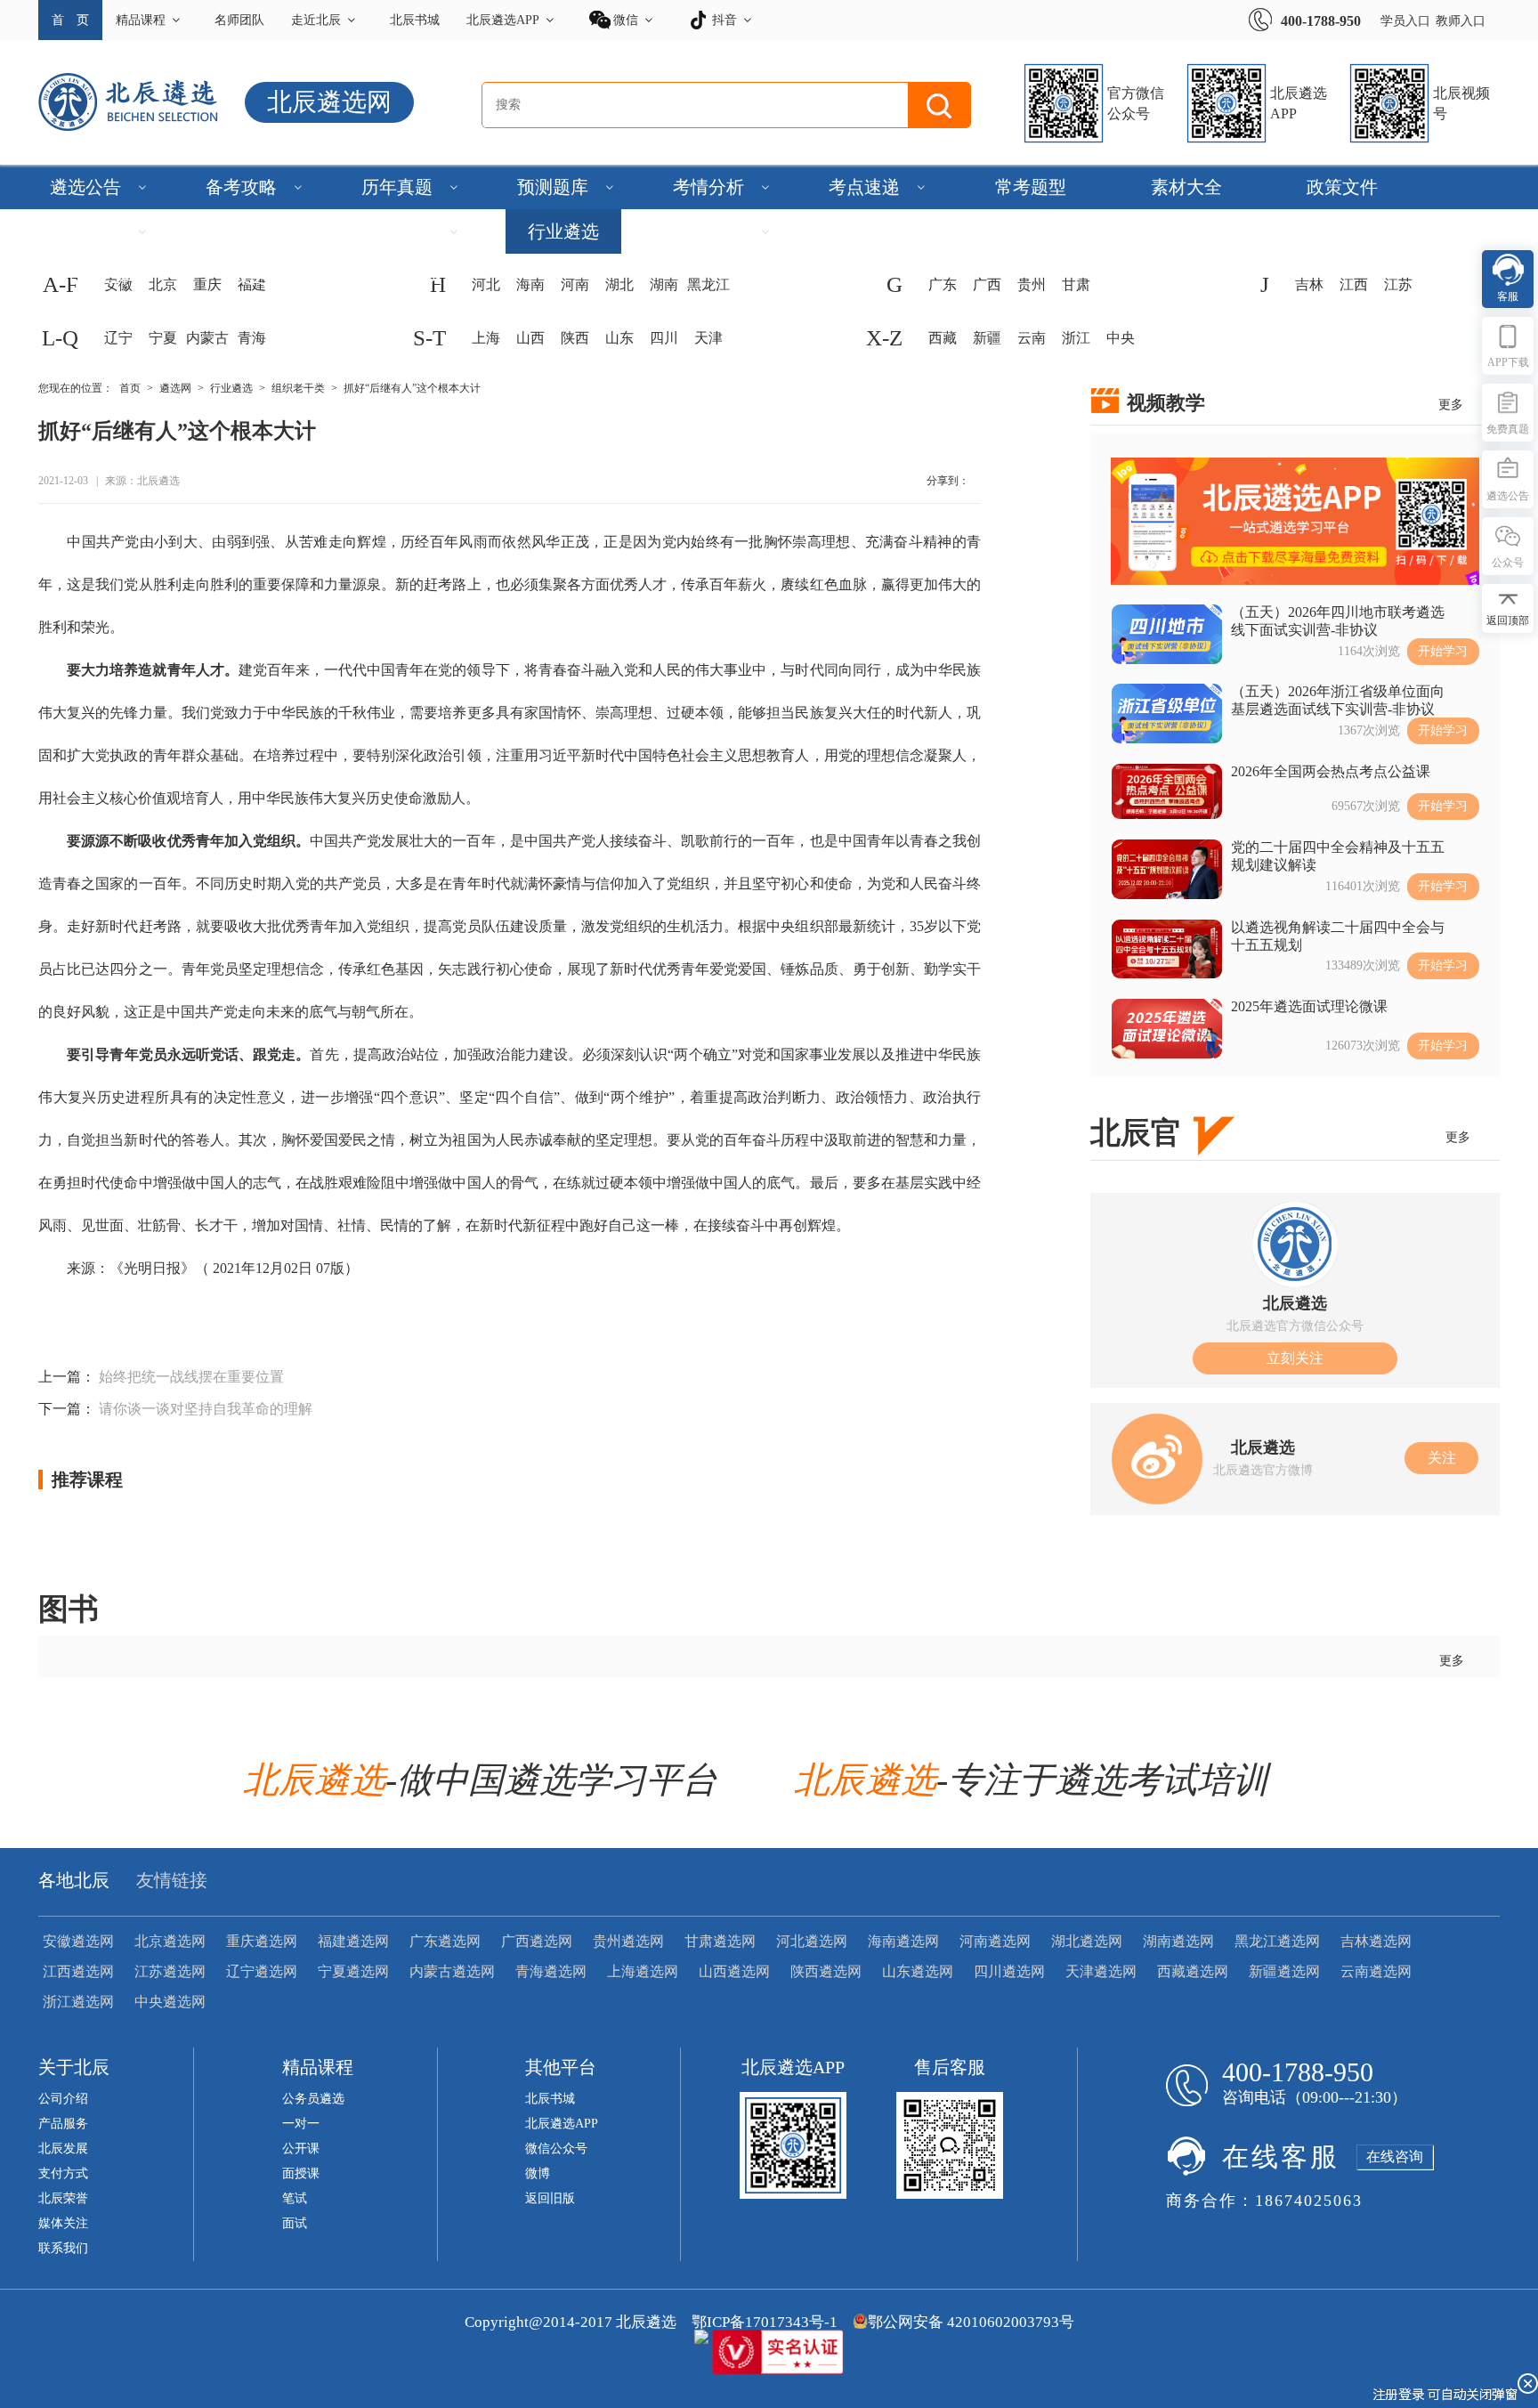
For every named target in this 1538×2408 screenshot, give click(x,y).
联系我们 (63, 2248)
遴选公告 (85, 187)
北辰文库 (96, 276)
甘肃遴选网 (720, 1941)
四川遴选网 (1009, 1971)
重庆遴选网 (262, 1941)
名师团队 (239, 20)
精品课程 (141, 20)
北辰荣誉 (63, 2198)
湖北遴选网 (1087, 1941)
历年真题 (397, 187)
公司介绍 (63, 2099)
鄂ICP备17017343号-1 (765, 2322)
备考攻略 (241, 187)
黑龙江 (708, 284)
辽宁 (118, 338)
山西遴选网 (734, 1971)
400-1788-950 (1321, 21)
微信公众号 (556, 2149)
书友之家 (252, 276)
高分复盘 (252, 231)
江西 (1354, 284)
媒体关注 (63, 2223)
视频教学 (1166, 403)
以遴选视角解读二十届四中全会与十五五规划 (1338, 936)
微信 (626, 20)
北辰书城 (415, 20)
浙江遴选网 (78, 2002)
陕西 (575, 338)
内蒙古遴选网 (452, 1971)
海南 (530, 284)
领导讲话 (708, 231)
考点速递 (864, 187)
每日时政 (875, 231)
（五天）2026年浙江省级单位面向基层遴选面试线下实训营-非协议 (1338, 700)
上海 (486, 338)
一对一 (301, 2124)
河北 (486, 284)
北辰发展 (63, 2149)
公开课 (301, 2149)
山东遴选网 (918, 1971)
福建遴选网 (353, 1941)
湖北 (619, 284)
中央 (1121, 338)
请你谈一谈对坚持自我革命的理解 (206, 1409)
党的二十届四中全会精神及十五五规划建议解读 (1338, 856)
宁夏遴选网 (353, 1971)
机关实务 (1342, 231)
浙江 (1076, 338)
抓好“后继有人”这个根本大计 (412, 388)
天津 (708, 338)
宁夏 (163, 338)
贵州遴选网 (628, 1941)
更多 (1451, 405)
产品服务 (63, 2124)
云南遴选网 (1376, 1971)
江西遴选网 (78, 1971)
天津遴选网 (1101, 1971)
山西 (530, 338)
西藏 (943, 338)
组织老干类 (298, 388)
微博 (538, 2173)
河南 (575, 284)
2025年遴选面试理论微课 (1309, 1006)
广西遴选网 (537, 1941)
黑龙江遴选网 (1277, 1941)
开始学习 (1443, 651)
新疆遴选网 (1284, 1971)
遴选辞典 (1031, 231)
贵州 (1032, 284)
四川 (664, 338)
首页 (130, 388)
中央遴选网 (170, 2002)
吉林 (1309, 284)
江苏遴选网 (170, 1971)
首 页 (70, 20)
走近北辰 (316, 20)
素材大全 (1186, 187)
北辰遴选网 (329, 102)
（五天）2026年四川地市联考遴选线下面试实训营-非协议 (1338, 621)
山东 (619, 338)
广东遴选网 (445, 1941)
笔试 (295, 2198)
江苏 (1398, 284)
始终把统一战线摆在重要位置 (191, 1377)
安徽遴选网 (78, 1941)
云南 (1032, 338)
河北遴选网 (812, 1941)
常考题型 (1031, 187)
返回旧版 (550, 2198)
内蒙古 (207, 338)
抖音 (724, 20)
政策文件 (1342, 187)
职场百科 (1186, 231)
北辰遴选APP (503, 20)
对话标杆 (85, 231)
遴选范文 (397, 231)
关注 (1442, 1458)
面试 (295, 2223)
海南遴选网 (903, 1941)
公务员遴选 (313, 2099)
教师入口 (1461, 21)
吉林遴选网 (1376, 1941)
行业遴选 (563, 231)
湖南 (664, 284)
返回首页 (408, 276)
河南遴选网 (995, 1941)
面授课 (301, 2173)
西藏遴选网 (1193, 1971)
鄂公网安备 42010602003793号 (971, 2322)
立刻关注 (1295, 1358)
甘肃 (1076, 284)
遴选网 (175, 388)
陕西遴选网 (826, 1971)
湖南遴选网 (1178, 1941)
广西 (987, 284)
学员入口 (1405, 21)
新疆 (987, 338)
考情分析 (708, 187)
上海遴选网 (643, 1971)
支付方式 (63, 2173)
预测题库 (553, 187)
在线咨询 (1395, 2157)
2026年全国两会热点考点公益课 (1331, 771)
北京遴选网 (170, 1941)
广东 (943, 284)
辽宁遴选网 (262, 1971)
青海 (252, 338)
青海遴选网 (551, 1971)
